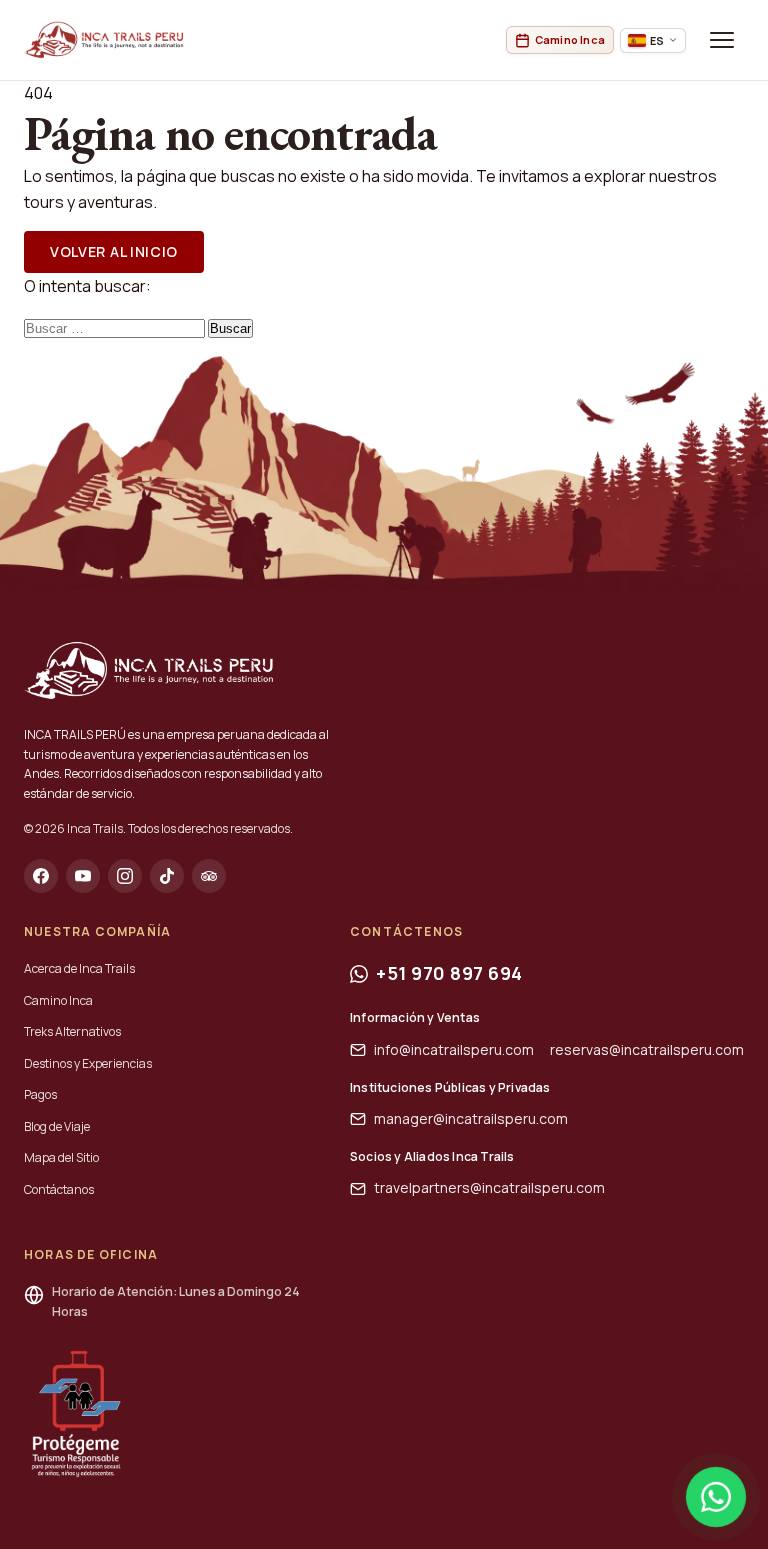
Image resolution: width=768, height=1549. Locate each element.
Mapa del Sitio (61, 1157)
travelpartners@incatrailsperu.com (489, 1187)
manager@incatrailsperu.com (471, 1118)
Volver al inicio (114, 251)
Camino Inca (58, 1000)
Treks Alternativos (72, 1031)
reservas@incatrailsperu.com (647, 1049)
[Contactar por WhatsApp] (716, 1497)
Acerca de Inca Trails (79, 968)
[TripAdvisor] (209, 876)
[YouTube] (83, 876)
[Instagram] (125, 876)
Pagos (40, 1094)
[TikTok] (167, 876)
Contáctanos (59, 1189)
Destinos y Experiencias (88, 1063)
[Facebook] (41, 876)
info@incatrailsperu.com (454, 1049)
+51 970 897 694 (449, 973)
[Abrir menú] (722, 40)
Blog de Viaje (57, 1126)
